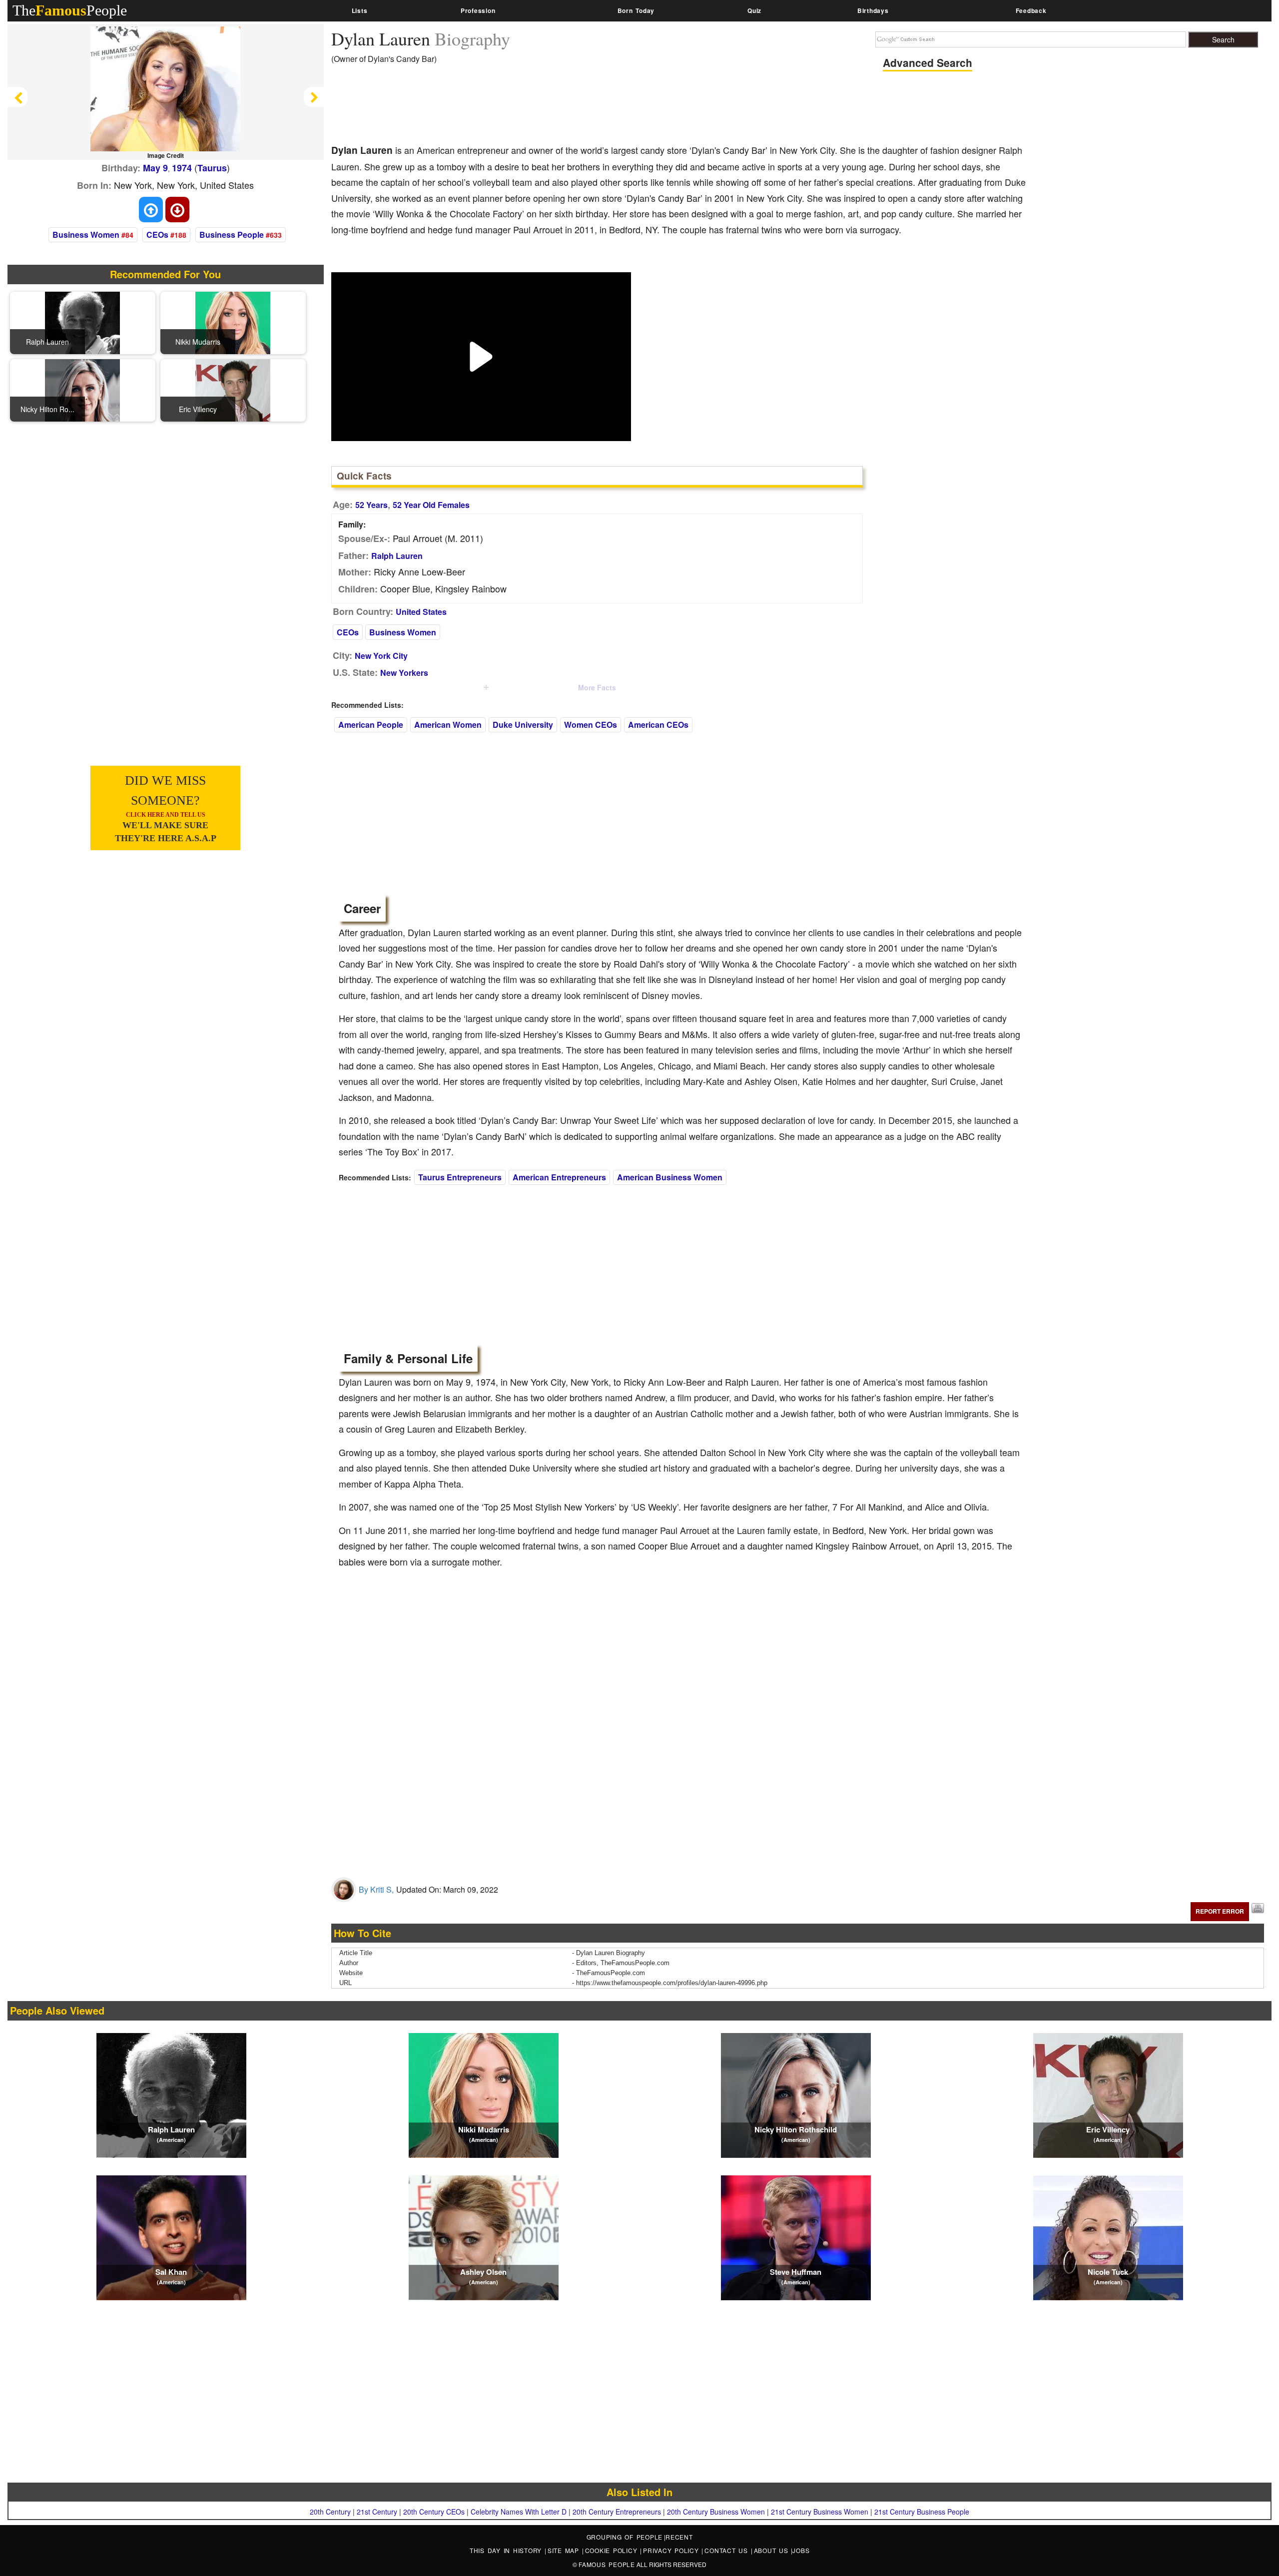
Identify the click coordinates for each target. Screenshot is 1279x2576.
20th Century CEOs (434, 2512)
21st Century (377, 2512)
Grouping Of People (625, 2537)
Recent (679, 2537)
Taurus (212, 168)
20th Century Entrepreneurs (617, 2512)
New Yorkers (404, 673)
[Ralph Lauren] (82, 322)
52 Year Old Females (431, 505)
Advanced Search (928, 62)
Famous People (607, 2564)
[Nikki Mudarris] (233, 322)
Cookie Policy (613, 2550)
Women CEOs (591, 725)
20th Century (330, 2512)
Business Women (86, 235)
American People (371, 725)
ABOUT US (773, 2550)
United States (421, 612)
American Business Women (670, 1177)
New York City (381, 656)
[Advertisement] (513, 107)
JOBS (801, 2550)
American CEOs (658, 725)
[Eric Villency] (233, 389)
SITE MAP (565, 2550)
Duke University (523, 725)
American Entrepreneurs (559, 1177)
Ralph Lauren (397, 556)
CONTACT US (727, 2550)
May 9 (155, 168)
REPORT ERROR (1220, 1911)
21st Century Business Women (820, 2512)
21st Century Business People (922, 2512)
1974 (182, 168)
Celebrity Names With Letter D (519, 2512)
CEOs (157, 235)
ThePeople (70, 10)
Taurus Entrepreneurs (460, 1177)
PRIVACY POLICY (672, 2550)
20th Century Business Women (716, 2512)
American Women (448, 725)
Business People (232, 235)
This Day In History (507, 2550)
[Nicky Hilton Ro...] (82, 389)
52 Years (371, 505)
